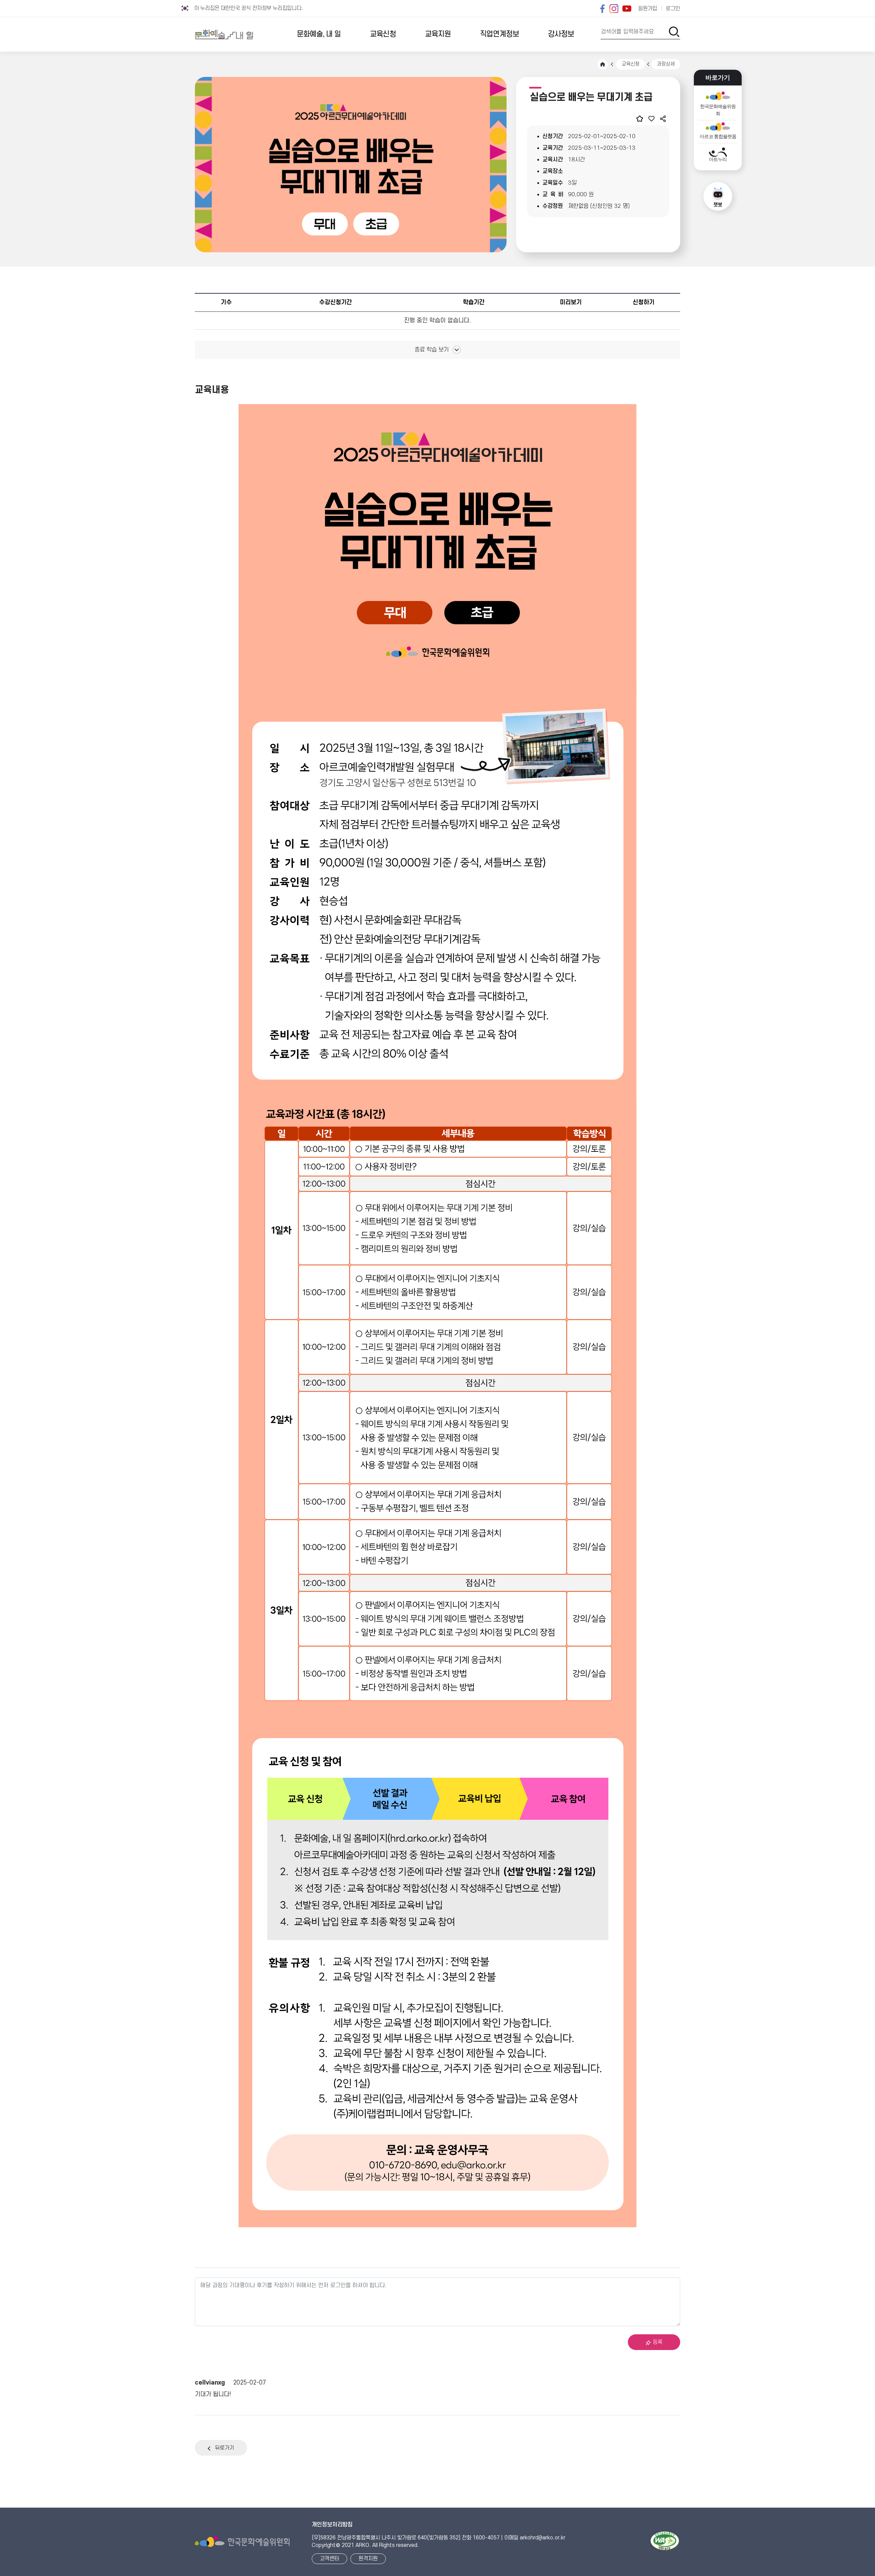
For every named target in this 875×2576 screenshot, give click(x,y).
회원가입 (648, 9)
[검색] (674, 32)
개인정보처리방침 (332, 2525)
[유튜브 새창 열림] (627, 9)
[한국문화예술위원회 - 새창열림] (242, 2542)
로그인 (673, 9)
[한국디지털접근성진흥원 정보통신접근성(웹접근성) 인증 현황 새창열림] (665, 2542)
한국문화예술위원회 (718, 110)
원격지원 (368, 2559)
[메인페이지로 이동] (224, 34)
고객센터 (329, 2559)
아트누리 (718, 159)
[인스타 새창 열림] (614, 9)
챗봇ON (718, 196)
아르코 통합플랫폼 (718, 137)
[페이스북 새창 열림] (602, 9)
